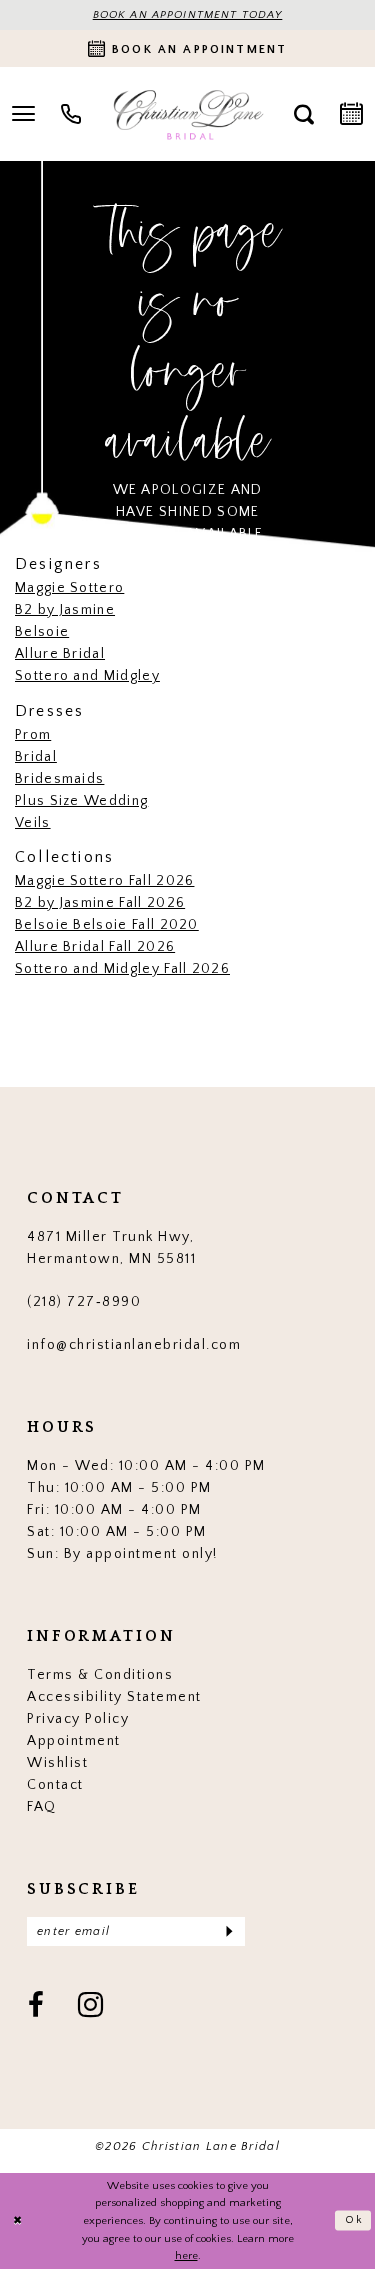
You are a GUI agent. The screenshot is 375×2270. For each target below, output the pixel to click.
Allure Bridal (60, 654)
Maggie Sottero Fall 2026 (104, 881)
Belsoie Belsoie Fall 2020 (107, 925)
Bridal (36, 757)
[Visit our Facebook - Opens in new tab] (37, 2007)
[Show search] (304, 114)
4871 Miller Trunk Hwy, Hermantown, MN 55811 (111, 1248)
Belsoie (42, 632)
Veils (33, 823)
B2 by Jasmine (65, 610)
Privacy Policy (78, 1719)
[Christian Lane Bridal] (187, 114)
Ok (354, 2220)
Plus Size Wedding (81, 801)
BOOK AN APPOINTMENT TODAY (188, 15)
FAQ (42, 1807)
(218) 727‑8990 (84, 1302)
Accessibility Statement (114, 1697)
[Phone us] (71, 114)
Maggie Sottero (69, 588)
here (186, 2255)
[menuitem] (71, 114)
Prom (33, 735)
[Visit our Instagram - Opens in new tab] (91, 2007)
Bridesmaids (59, 779)
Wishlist (57, 1763)
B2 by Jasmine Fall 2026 (100, 903)
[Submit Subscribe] (228, 1931)
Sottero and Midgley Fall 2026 (122, 969)
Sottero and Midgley (87, 676)
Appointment (74, 1741)
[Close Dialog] (18, 2220)
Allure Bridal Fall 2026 (95, 947)
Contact (55, 1785)
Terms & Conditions (100, 1675)
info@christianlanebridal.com (134, 1345)
